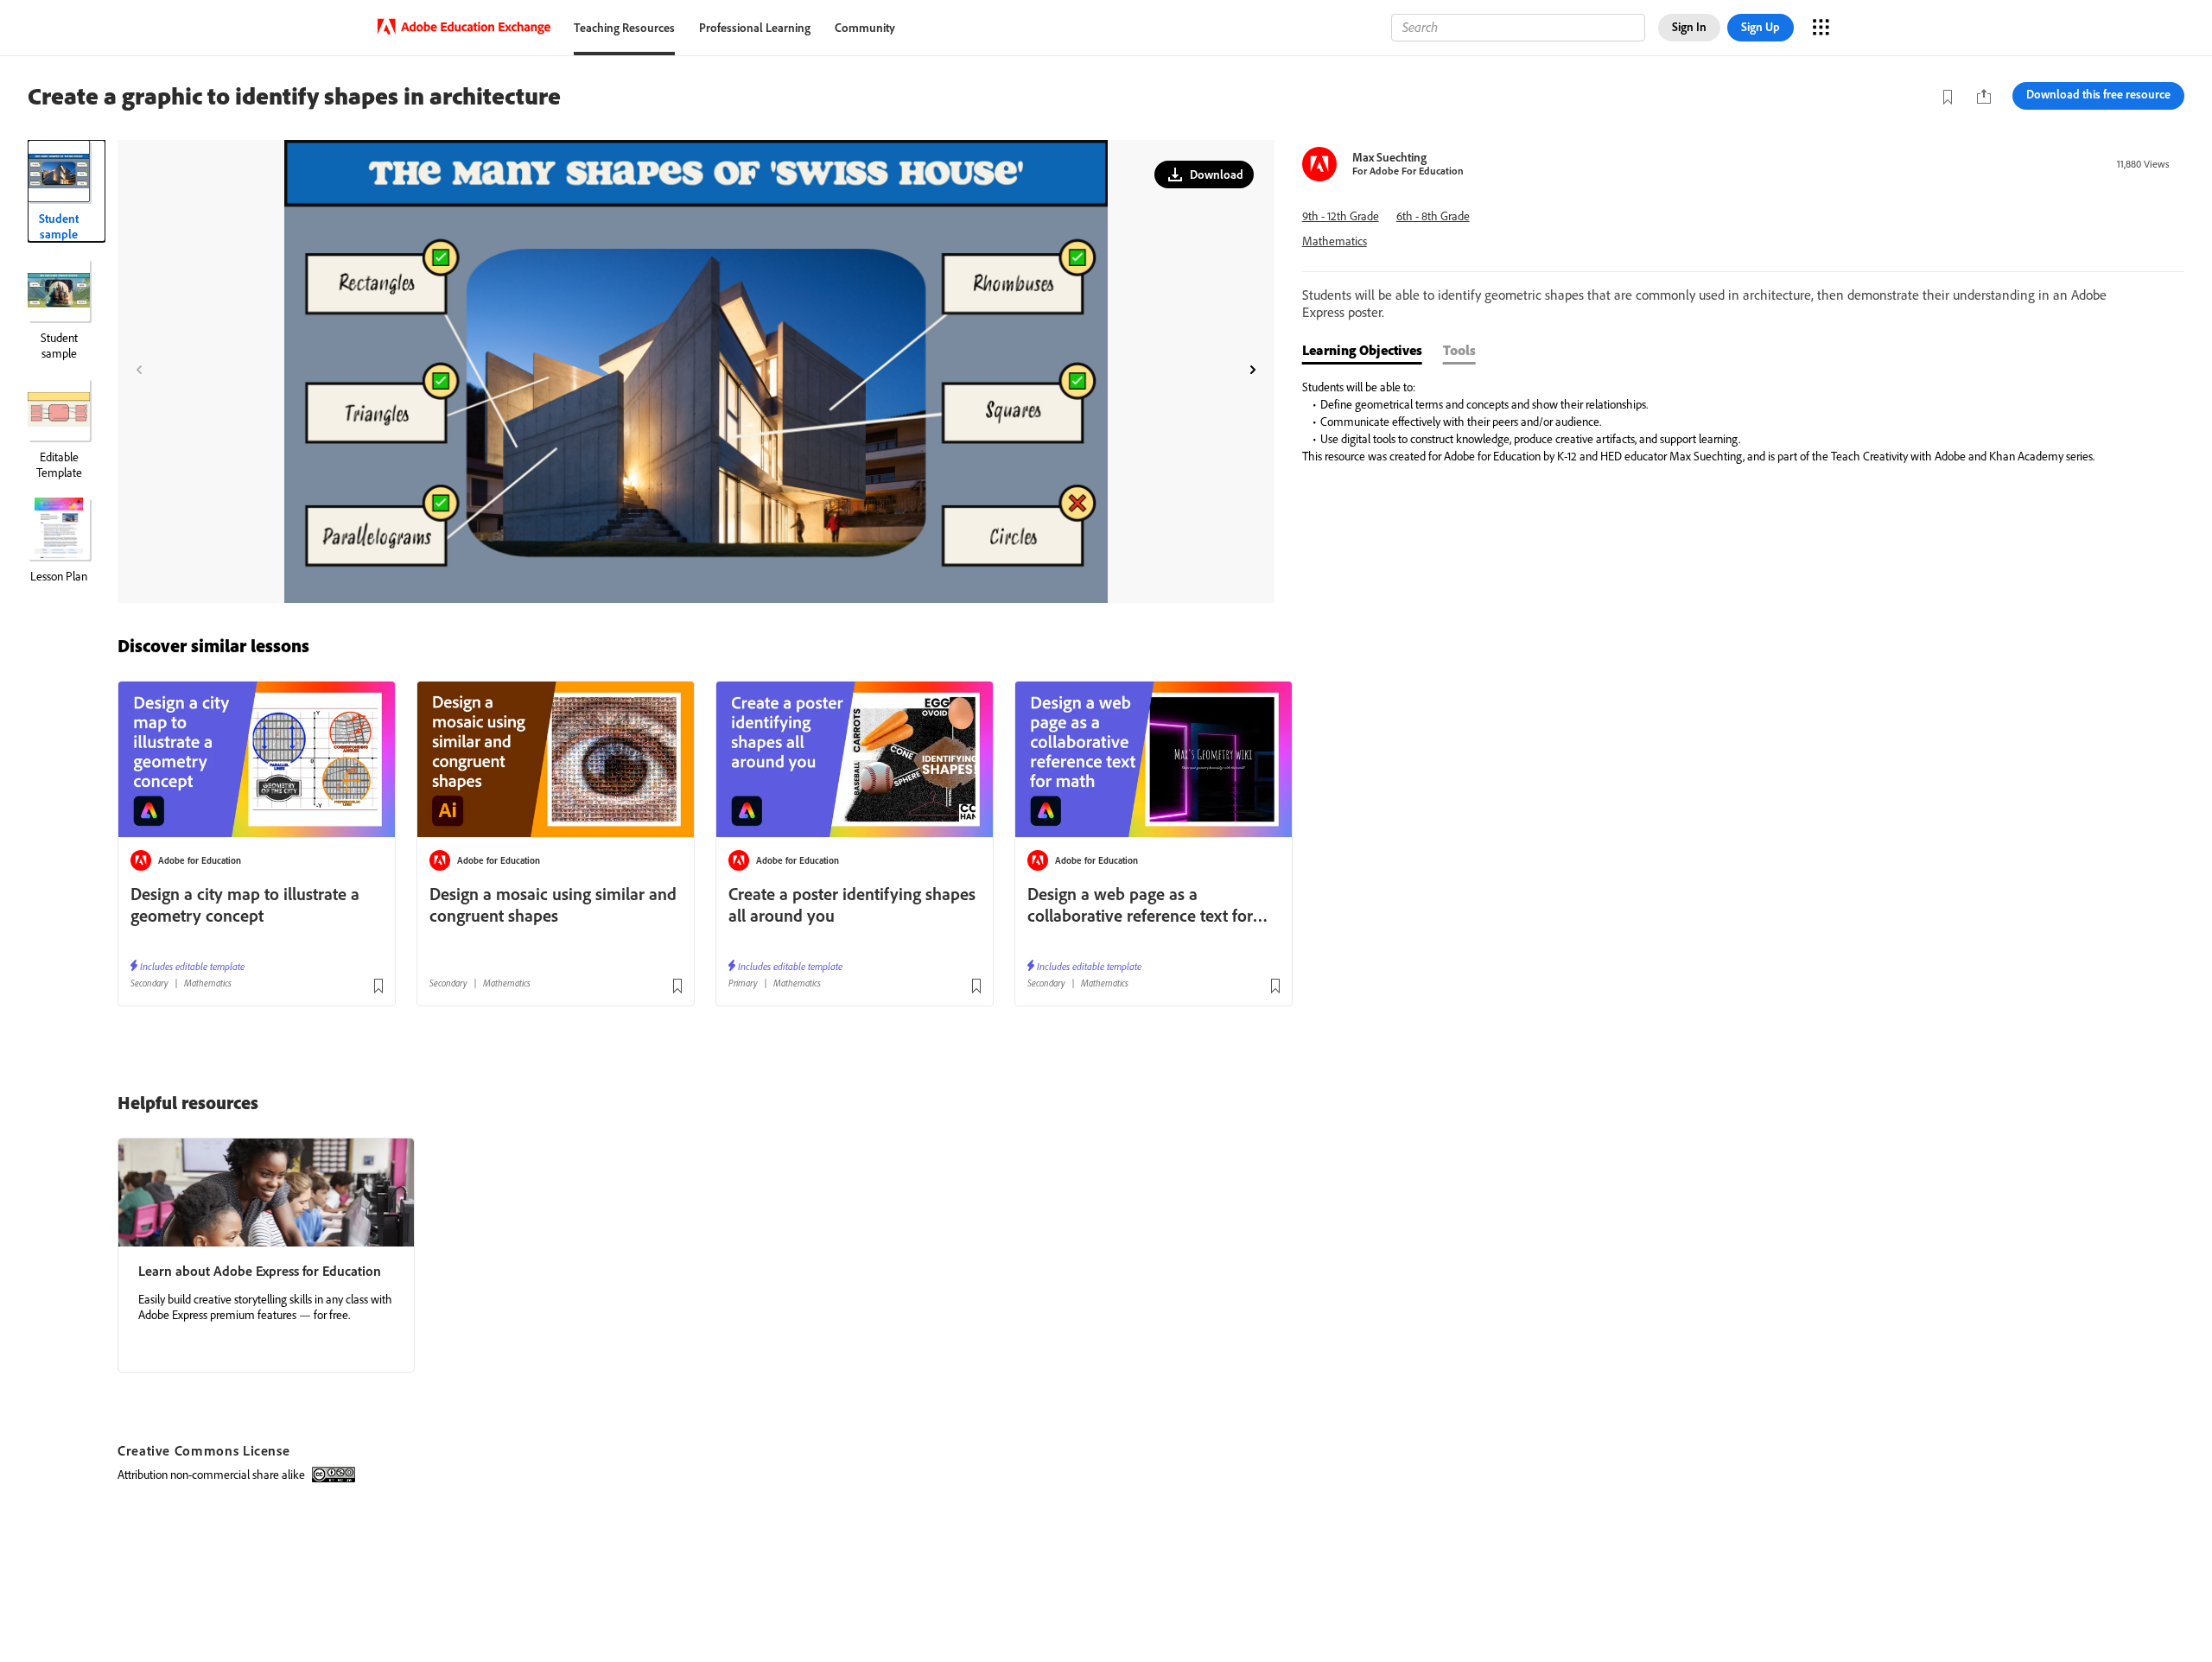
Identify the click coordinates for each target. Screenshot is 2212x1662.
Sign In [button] (1689, 27)
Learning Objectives (1362, 350)
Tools (1459, 350)
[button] (1204, 174)
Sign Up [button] (1761, 27)
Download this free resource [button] (2098, 94)
